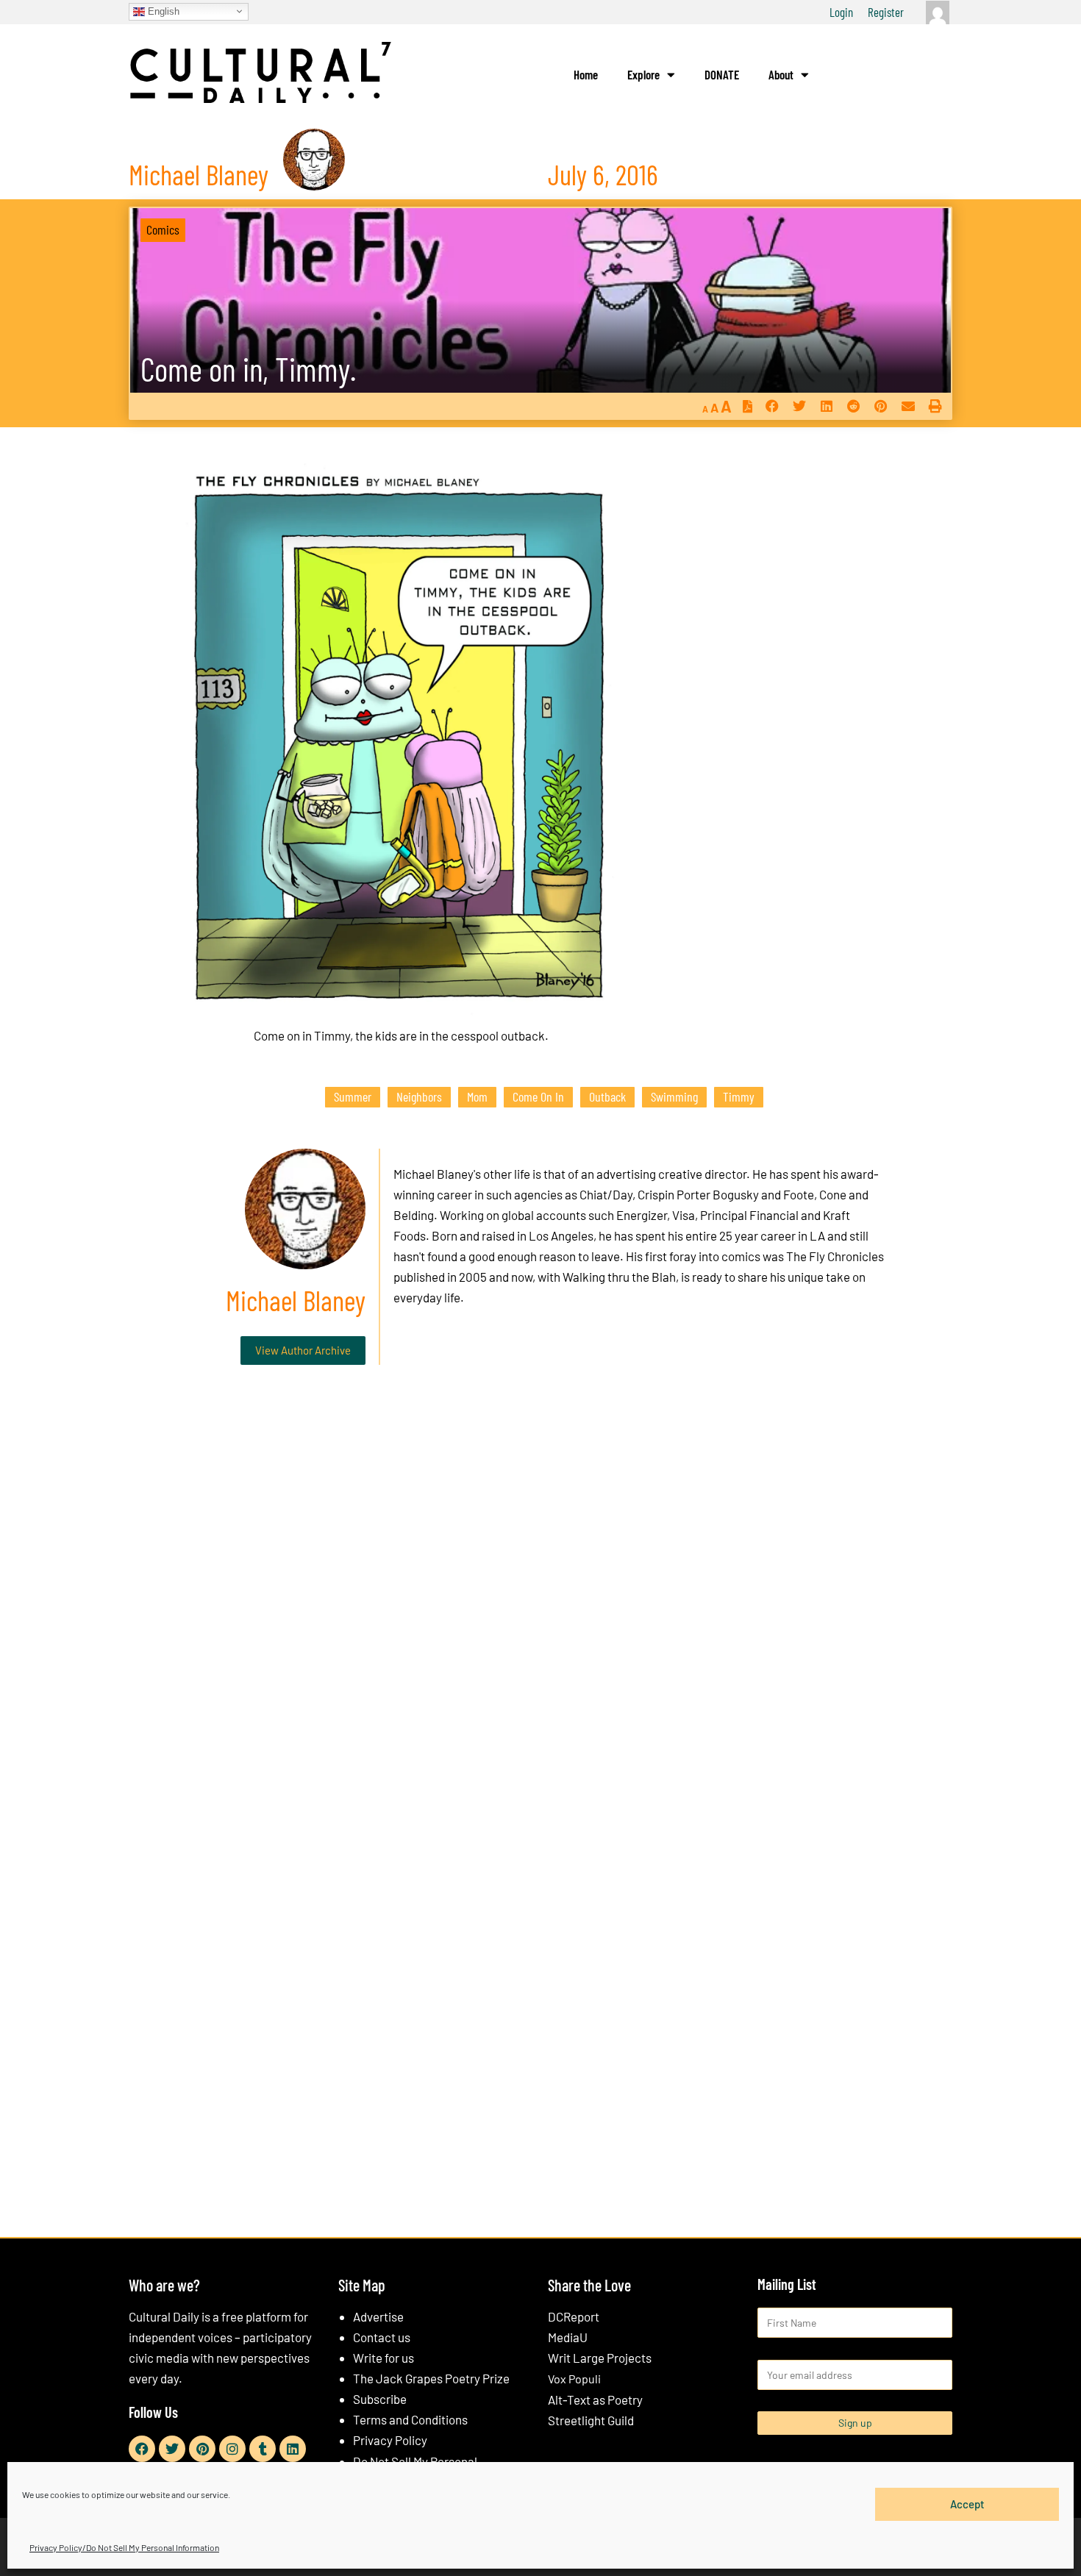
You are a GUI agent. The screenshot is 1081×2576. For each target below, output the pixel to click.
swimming (674, 1096)
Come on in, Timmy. (248, 369)
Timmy (739, 1096)
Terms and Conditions (410, 2419)
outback (607, 1096)
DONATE (722, 74)
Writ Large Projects (600, 2358)
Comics (163, 229)
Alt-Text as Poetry (595, 2400)
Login (841, 12)
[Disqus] (540, 1600)
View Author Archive (303, 1350)
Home (586, 74)
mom (477, 1096)
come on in (538, 1096)
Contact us (382, 2337)
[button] (772, 406)
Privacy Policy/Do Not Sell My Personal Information (124, 2547)
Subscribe (380, 2399)
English (162, 11)
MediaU (568, 2337)
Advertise (378, 2316)
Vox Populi (574, 2379)
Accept (967, 2504)
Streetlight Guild (591, 2420)
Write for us (383, 2358)
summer (353, 1096)
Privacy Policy (390, 2440)
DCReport (574, 2316)
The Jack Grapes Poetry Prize (431, 2378)
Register (886, 12)
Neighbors (419, 1096)
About (781, 74)
